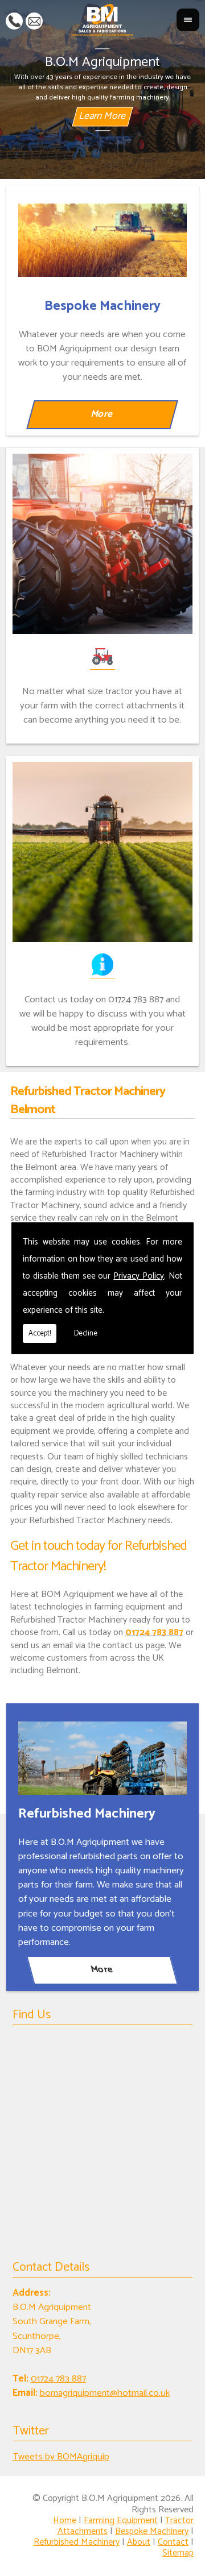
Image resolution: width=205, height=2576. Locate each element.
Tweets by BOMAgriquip (61, 2457)
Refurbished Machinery (77, 2542)
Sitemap (178, 2553)
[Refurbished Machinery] (103, 1758)
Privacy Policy (139, 1276)
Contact (173, 2542)
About (139, 2542)
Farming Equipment (121, 2521)
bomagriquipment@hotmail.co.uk (34, 20)
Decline (86, 1333)
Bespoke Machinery (152, 2531)
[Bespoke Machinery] (103, 240)
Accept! (40, 1333)
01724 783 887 (14, 20)
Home (65, 2521)
